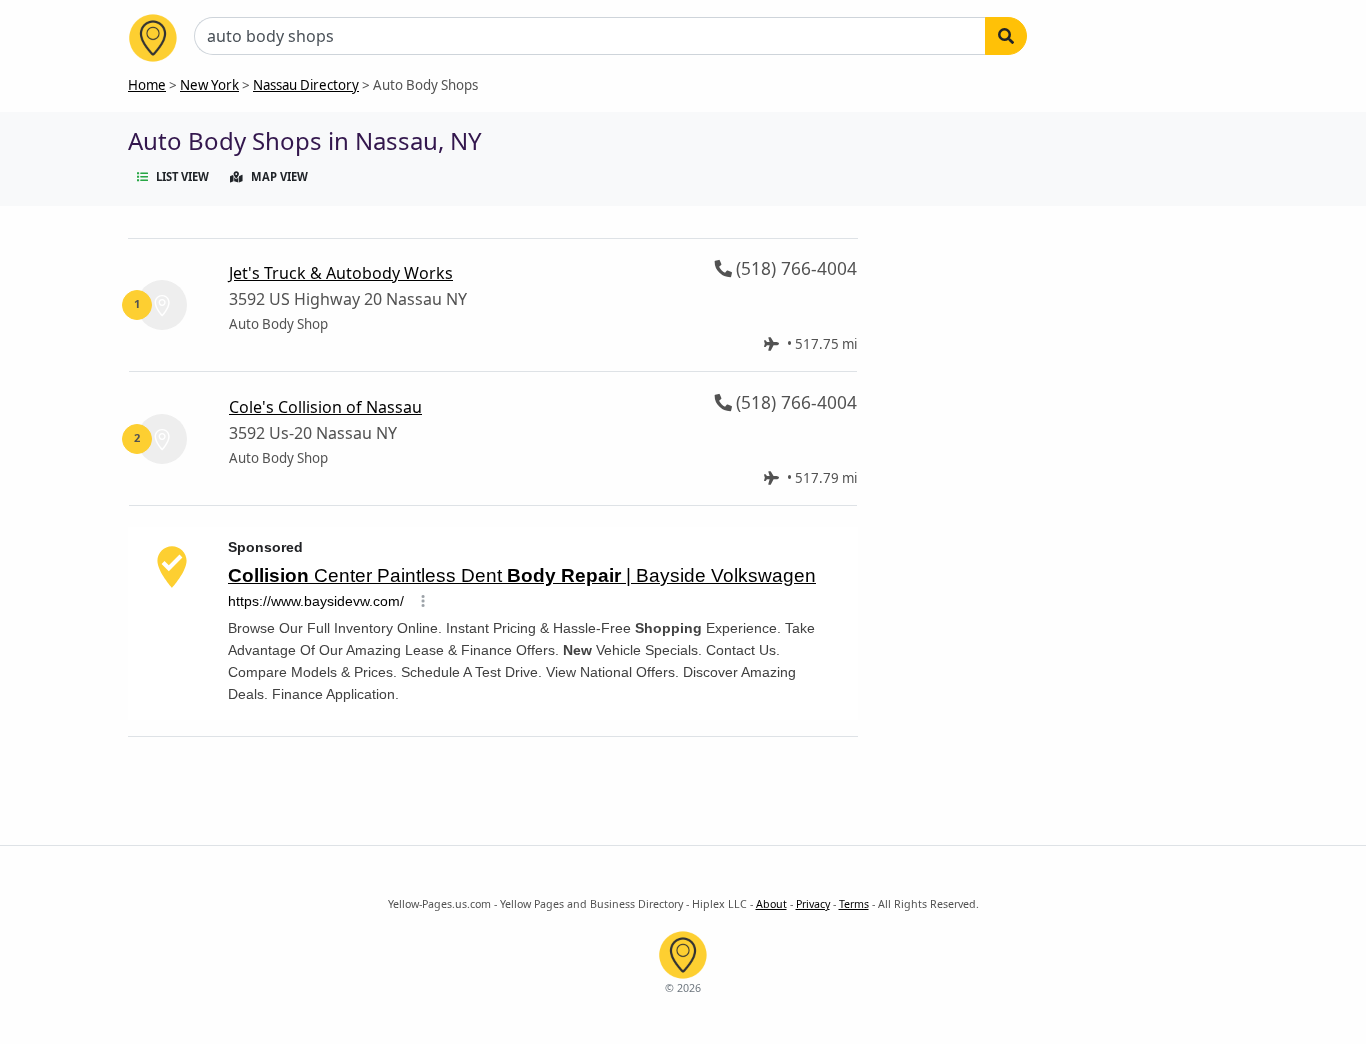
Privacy (813, 904)
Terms (854, 904)
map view (279, 176)
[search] (1006, 36)
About (771, 904)
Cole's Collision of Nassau (325, 407)
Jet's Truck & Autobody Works (341, 273)
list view (182, 176)
